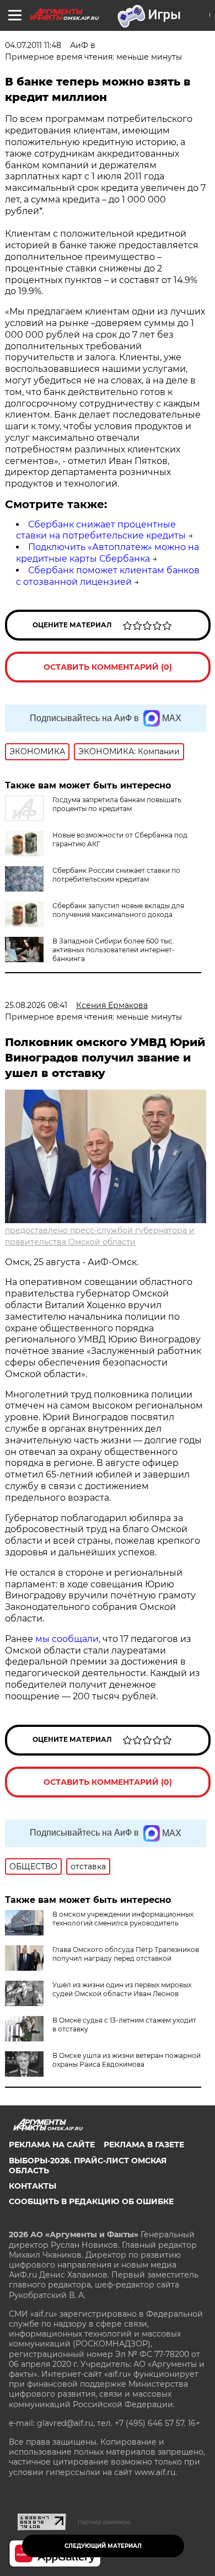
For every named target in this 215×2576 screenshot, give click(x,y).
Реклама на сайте (52, 2145)
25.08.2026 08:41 (36, 1005)
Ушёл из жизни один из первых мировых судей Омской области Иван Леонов (122, 1989)
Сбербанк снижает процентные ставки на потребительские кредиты (101, 530)
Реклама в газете (144, 2145)
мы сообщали (66, 1639)
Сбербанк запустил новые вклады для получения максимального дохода (118, 910)
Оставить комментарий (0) (108, 667)
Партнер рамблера (104, 2522)
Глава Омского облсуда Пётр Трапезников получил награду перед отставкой (126, 1954)
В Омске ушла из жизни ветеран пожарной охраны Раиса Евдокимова (127, 2060)
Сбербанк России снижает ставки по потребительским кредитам (116, 875)
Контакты (33, 2186)
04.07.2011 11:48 (33, 45)
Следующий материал (103, 2546)
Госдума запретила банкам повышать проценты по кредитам (117, 804)
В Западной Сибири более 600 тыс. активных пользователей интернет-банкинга (114, 950)
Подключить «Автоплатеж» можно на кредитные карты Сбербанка (108, 553)
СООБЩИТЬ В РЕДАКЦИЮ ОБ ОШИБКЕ (91, 2201)
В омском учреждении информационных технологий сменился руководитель (123, 1919)
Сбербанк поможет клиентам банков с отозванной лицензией (108, 576)
